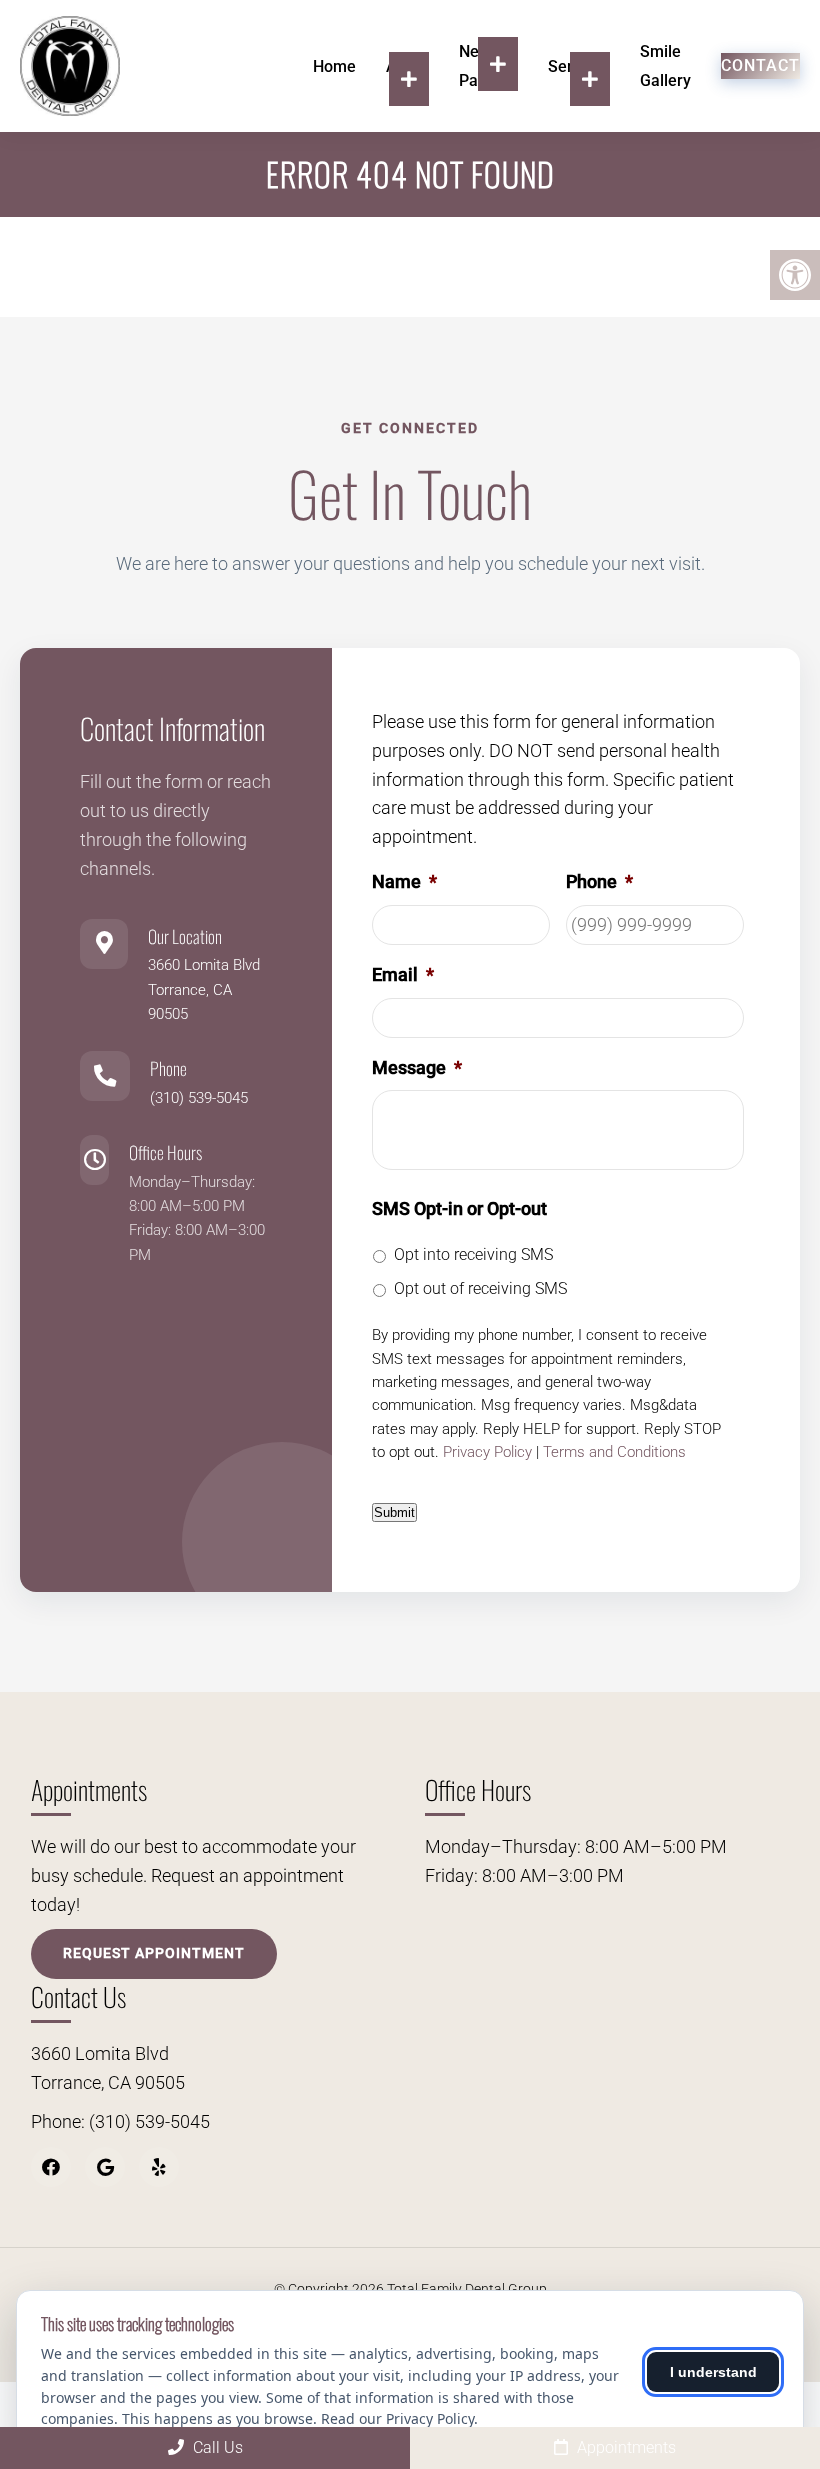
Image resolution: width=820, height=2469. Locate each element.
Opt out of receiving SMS (480, 1288)
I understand (713, 2372)
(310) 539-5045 (199, 1098)
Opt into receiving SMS (473, 1254)
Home (334, 66)
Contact (760, 65)
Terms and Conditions (614, 1452)
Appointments (624, 2447)
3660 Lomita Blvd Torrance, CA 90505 (204, 989)
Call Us (216, 2447)
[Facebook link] (51, 2167)
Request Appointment (154, 1953)
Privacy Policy (487, 1452)
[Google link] (105, 2167)
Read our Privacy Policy (397, 2418)
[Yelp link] (159, 2167)
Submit (394, 1512)
